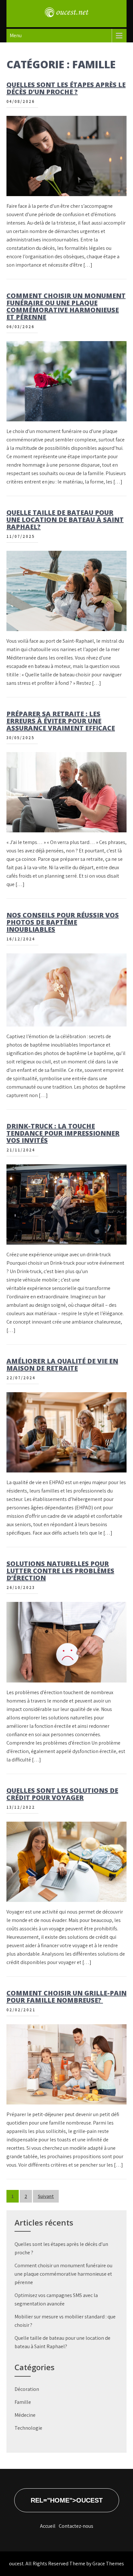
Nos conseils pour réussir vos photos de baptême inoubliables (63, 922)
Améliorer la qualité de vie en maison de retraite (62, 1365)
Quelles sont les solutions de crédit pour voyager (62, 1794)
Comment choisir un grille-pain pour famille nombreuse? (66, 1997)
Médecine (25, 2415)
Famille (23, 2402)
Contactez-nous (76, 2526)
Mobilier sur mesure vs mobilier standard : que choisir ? (65, 2321)
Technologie (28, 2428)
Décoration (27, 2389)
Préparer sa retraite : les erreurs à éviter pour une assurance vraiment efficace (61, 721)
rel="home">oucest (67, 2500)
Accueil (48, 2526)
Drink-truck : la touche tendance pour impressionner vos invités (63, 1133)
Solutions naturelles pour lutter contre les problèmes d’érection (60, 1571)
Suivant (46, 2196)
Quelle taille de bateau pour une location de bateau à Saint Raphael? (65, 520)
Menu (16, 35)
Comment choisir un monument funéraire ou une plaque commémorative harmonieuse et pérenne (66, 306)
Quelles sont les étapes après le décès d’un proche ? (66, 88)
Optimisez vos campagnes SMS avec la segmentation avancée (56, 2299)
